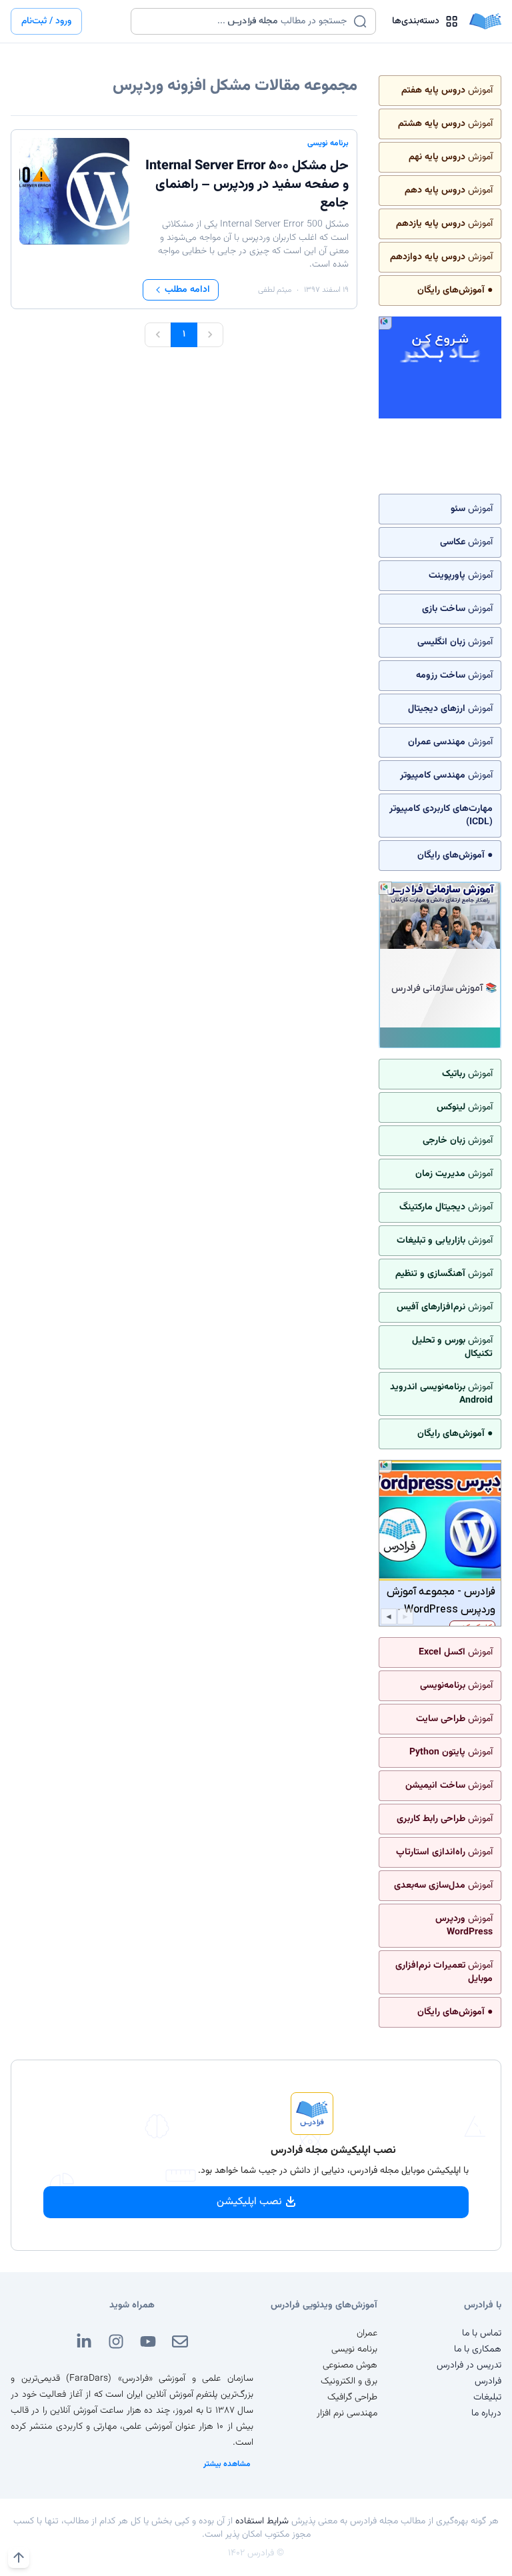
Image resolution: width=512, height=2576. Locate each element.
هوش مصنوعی (350, 2365)
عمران (367, 2333)
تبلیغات (487, 2397)
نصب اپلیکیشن (249, 2202)
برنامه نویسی (328, 143)
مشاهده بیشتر (227, 2464)
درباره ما (486, 2413)
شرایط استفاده (262, 2521)
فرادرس (488, 2381)
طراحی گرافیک (352, 2397)
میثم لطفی (275, 290)
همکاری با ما (478, 2349)
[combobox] (245, 21)
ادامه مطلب (187, 290)
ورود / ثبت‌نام (46, 21)
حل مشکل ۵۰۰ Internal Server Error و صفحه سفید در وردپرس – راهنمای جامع (247, 185)
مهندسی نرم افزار (347, 2413)
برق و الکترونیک (349, 2381)
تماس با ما (482, 2333)
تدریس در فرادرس (469, 2365)
